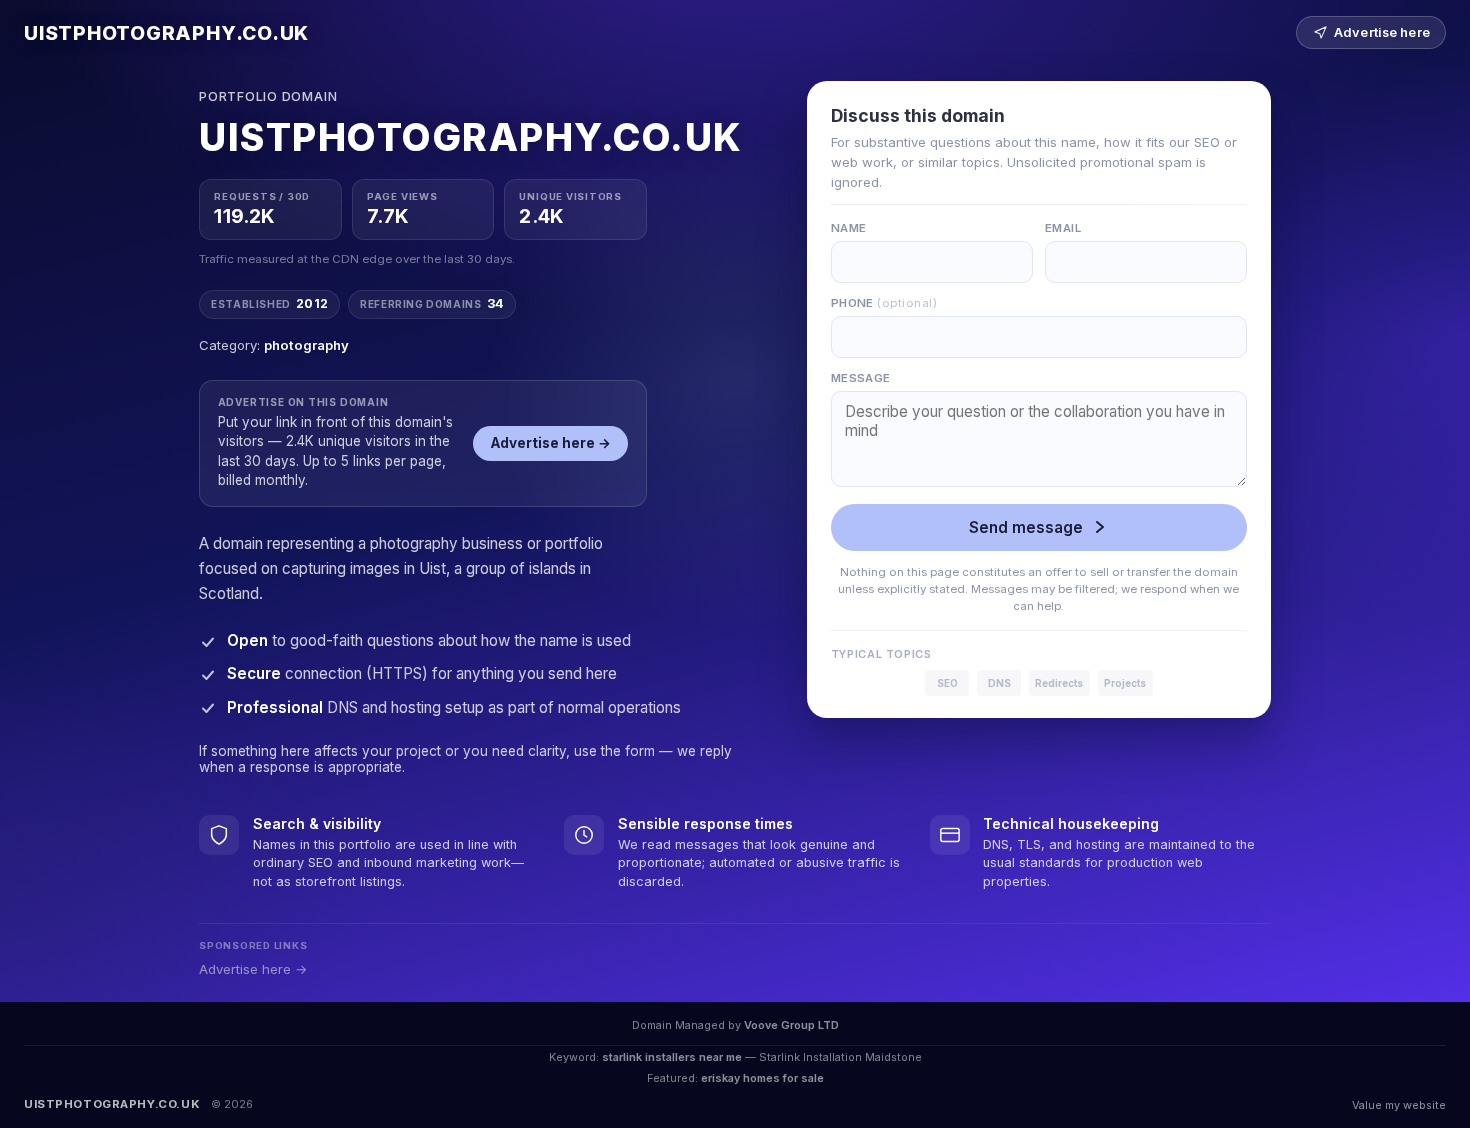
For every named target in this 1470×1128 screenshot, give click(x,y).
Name (849, 228)
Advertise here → (551, 443)
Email (1063, 228)
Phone (884, 303)
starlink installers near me (672, 1057)
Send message (1026, 527)
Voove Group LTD (791, 1025)
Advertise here (1382, 32)
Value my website (1399, 1105)
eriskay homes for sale (762, 1078)
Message (861, 378)
